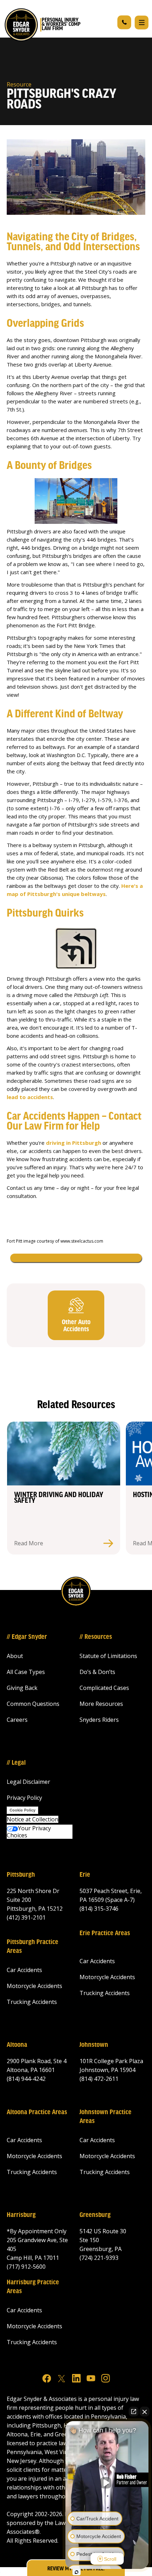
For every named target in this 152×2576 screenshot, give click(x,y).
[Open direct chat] (134, 2412)
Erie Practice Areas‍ (105, 1933)
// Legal (16, 1763)
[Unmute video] (107, 2483)
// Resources (96, 1637)
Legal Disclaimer (28, 1782)
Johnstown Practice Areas (106, 2117)
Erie (85, 1875)
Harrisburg (21, 2215)
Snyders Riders (99, 1720)
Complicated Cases (104, 1688)
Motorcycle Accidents (34, 1986)
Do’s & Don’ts (97, 1672)
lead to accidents (30, 1097)
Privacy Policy (24, 1798)
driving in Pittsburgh (74, 1143)
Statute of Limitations (108, 1656)
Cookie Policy (22, 1810)
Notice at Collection (33, 1819)
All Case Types (26, 1672)
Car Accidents (24, 1970)
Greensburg (95, 2215)
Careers (17, 1720)
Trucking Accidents (32, 2002)
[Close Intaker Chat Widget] (145, 2412)
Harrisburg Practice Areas (33, 2287)
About (15, 1656)
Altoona (17, 2045)
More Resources (101, 1704)
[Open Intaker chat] (77, 2572)
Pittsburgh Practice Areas (33, 1947)
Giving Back (22, 1688)
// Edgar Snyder (27, 1637)
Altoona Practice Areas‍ (37, 2112)
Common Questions (33, 1704)
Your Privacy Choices (29, 1832)
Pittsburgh (21, 1875)
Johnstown (94, 2045)
